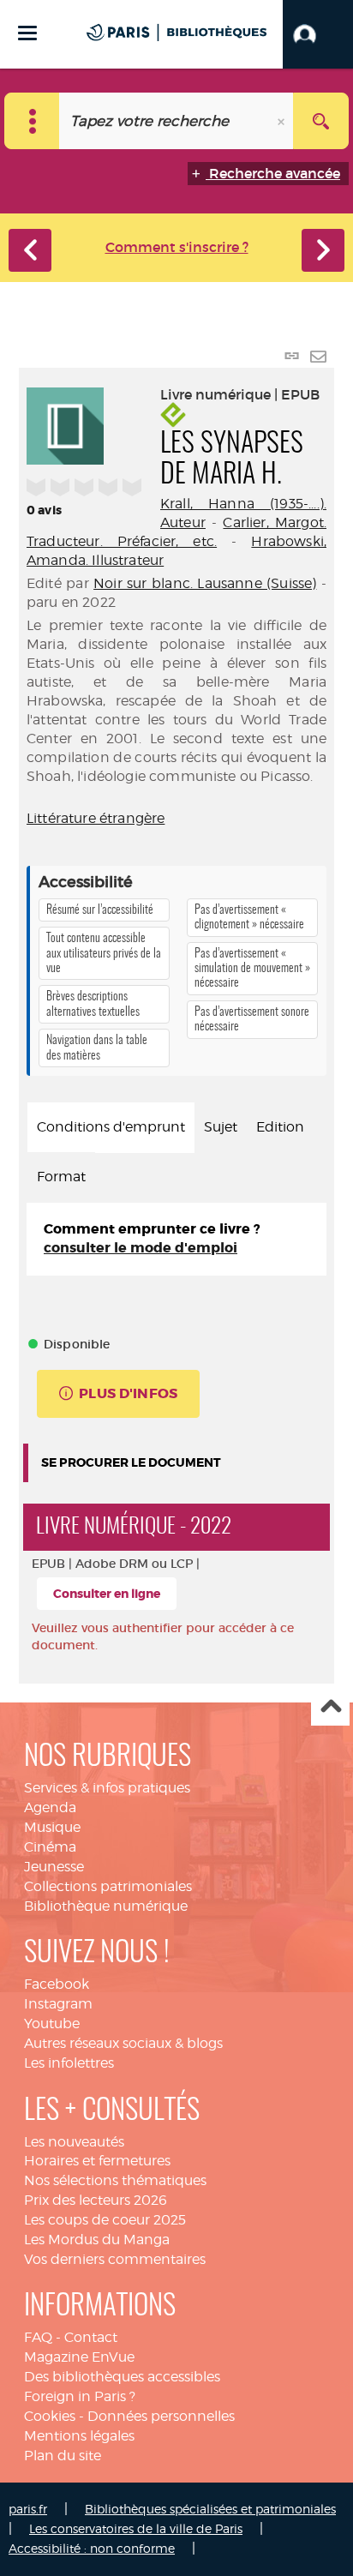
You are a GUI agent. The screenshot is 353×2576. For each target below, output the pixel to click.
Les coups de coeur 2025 (105, 2220)
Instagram (58, 2004)
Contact (91, 2337)
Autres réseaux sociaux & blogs (123, 2043)
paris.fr (28, 2509)
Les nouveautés (74, 2142)
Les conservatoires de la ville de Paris (136, 2528)
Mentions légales (79, 2436)
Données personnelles (161, 2416)
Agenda (50, 1807)
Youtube (52, 2024)
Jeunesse (54, 1867)
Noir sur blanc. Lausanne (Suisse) (205, 583)
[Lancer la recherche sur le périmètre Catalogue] (321, 121)
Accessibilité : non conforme (92, 2548)
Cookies (50, 2416)
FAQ (38, 2337)
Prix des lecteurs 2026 (96, 2200)
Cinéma (50, 1847)
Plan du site (63, 2456)
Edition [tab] (280, 1127)
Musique (52, 1827)
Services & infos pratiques (107, 1788)
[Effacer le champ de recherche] (283, 121)
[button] (318, 34)
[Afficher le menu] (27, 33)
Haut (330, 1707)
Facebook (57, 1984)
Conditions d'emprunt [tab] (111, 1127)
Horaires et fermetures (97, 2161)
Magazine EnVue (79, 2357)
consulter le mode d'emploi (141, 1248)
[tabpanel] (176, 1240)
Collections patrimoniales (108, 1886)
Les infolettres (69, 2063)
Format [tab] (61, 1177)
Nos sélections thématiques (115, 2180)
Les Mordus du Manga (97, 2240)
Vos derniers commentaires (115, 2259)
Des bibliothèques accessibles (122, 2377)
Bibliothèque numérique (106, 1906)
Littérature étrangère (96, 818)
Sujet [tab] (221, 1127)
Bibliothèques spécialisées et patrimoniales (210, 2509)
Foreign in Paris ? (80, 2396)
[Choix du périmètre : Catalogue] (32, 121)
